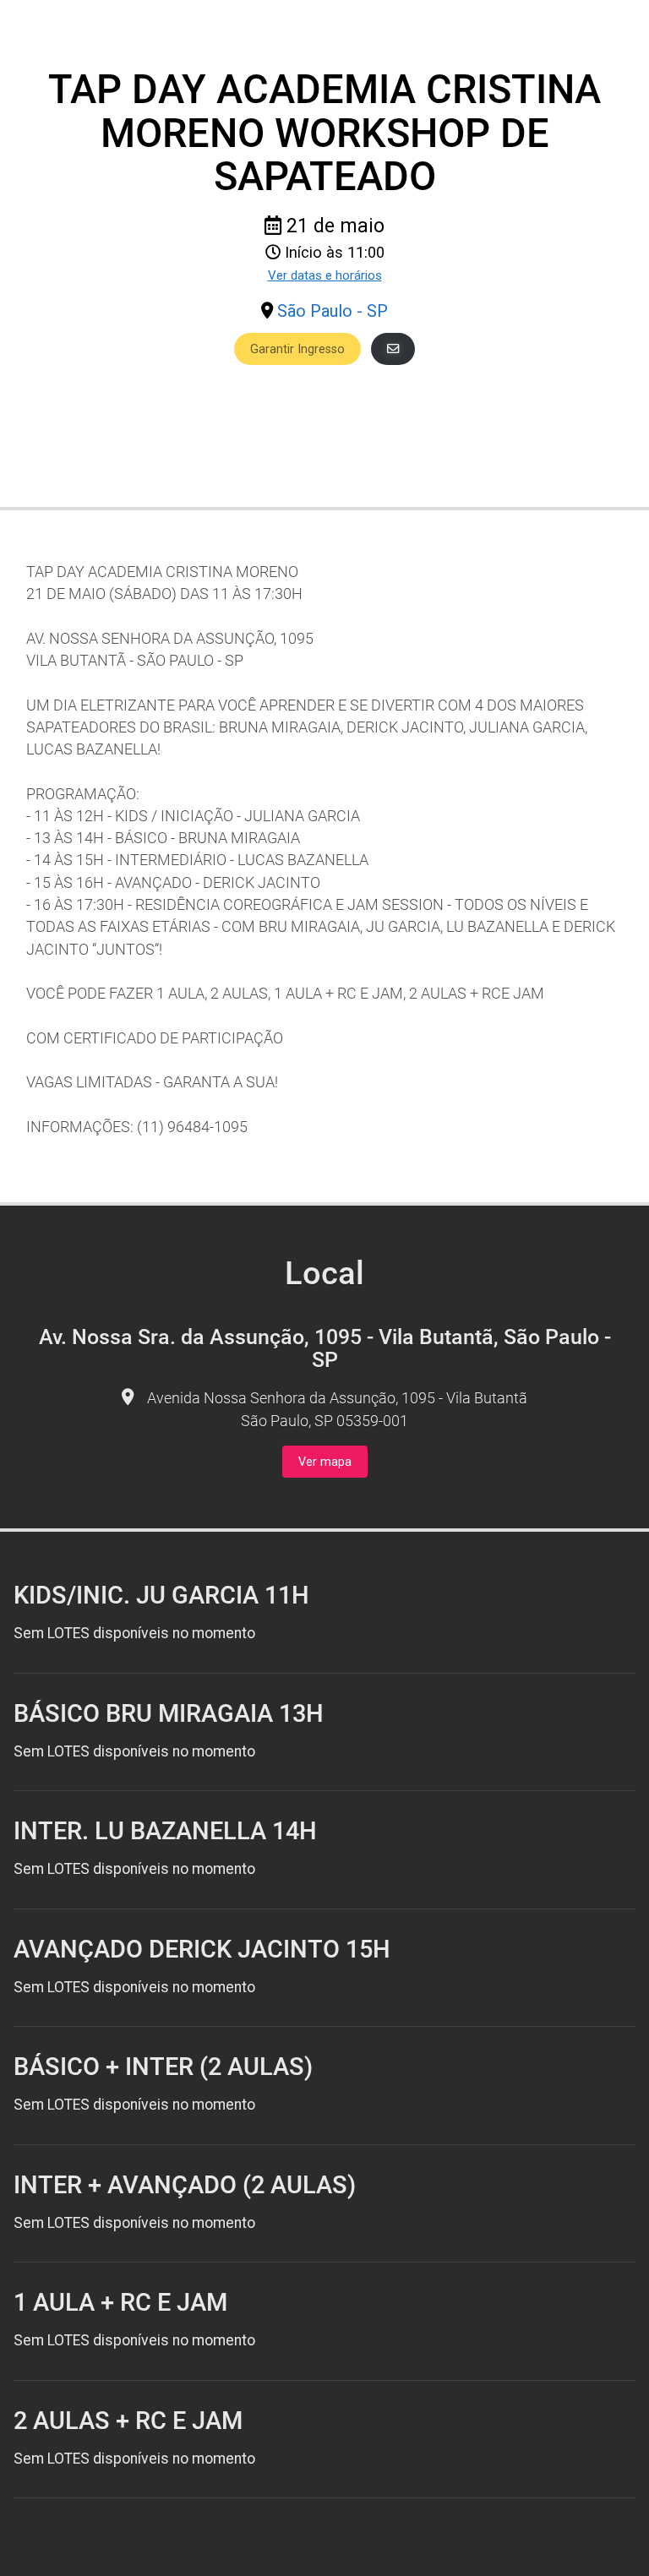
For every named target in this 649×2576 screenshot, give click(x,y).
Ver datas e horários (325, 275)
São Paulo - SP (333, 311)
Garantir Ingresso (297, 349)
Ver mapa (325, 1462)
